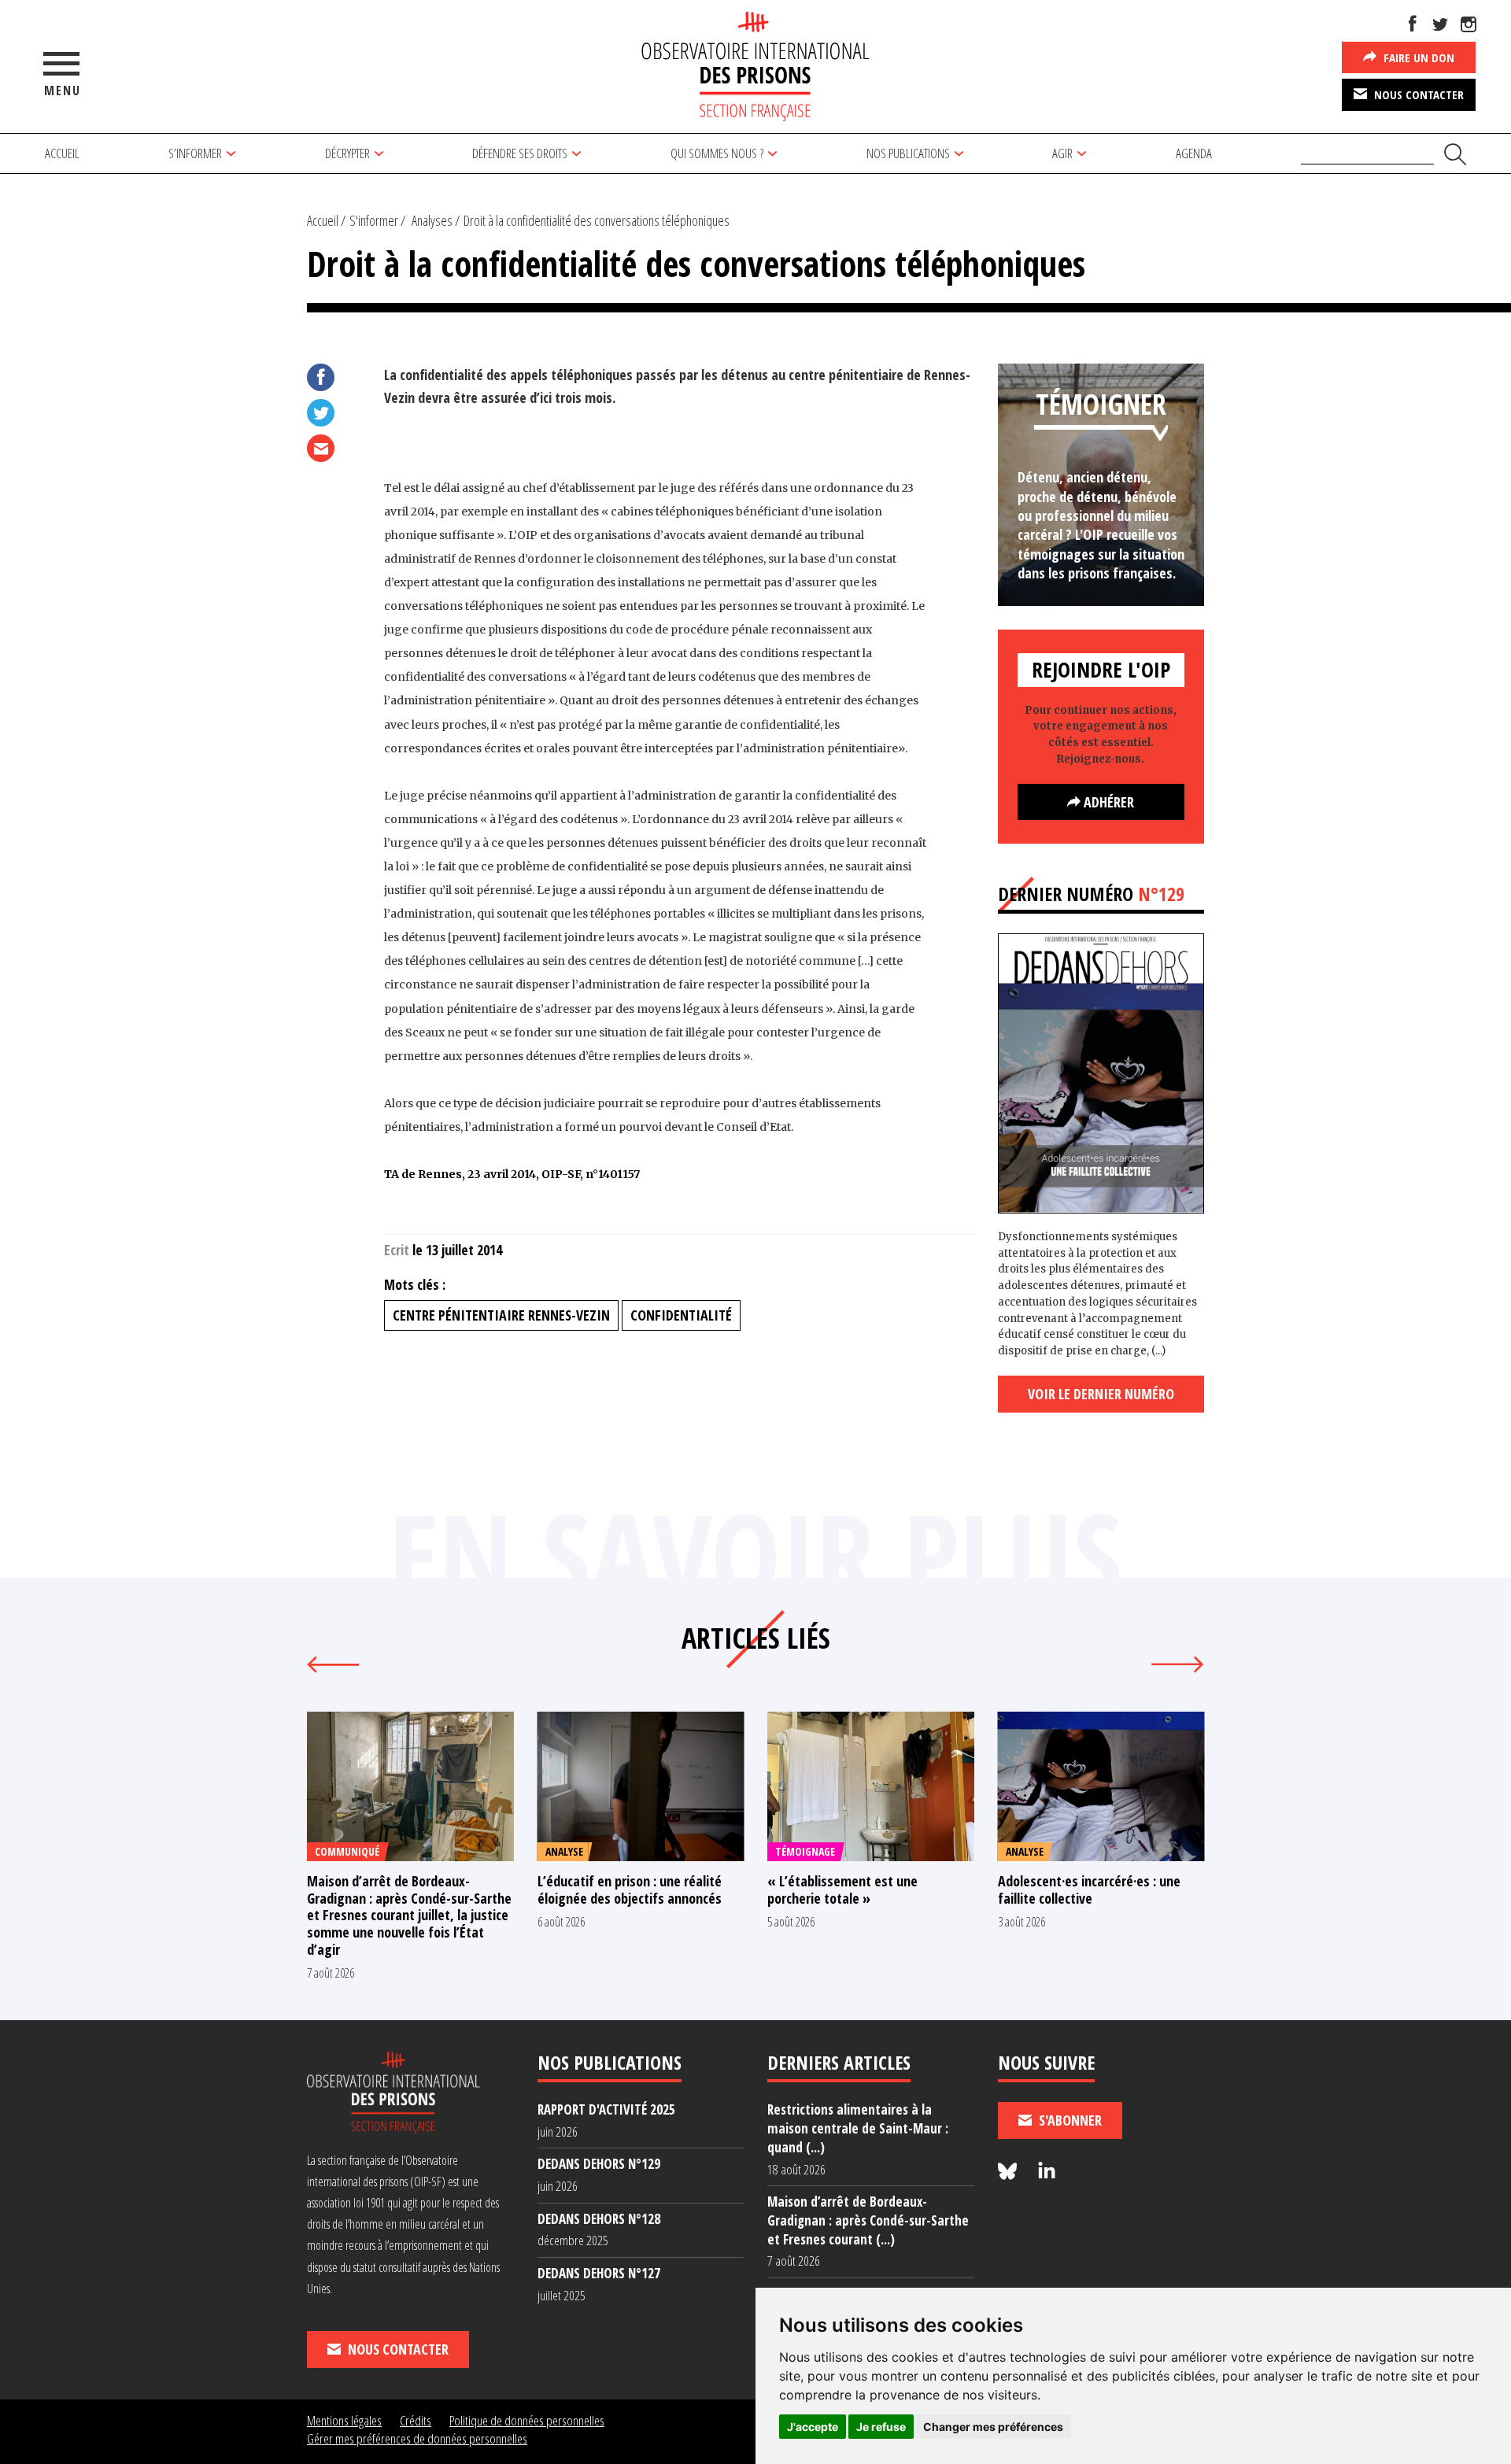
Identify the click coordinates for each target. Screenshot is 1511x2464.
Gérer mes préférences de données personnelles (417, 2438)
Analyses (432, 220)
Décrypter (347, 153)
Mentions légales (344, 2420)
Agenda (1194, 153)
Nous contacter (1417, 94)
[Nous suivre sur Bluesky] (1010, 2172)
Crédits (416, 2420)
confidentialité (681, 1315)
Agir (1062, 153)
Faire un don (1417, 57)
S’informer (195, 153)
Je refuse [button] (881, 2427)
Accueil (62, 153)
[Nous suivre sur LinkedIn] (1047, 2172)
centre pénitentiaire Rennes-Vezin (501, 1315)
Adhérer (1107, 802)
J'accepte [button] (813, 2427)
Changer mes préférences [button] (993, 2427)
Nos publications (908, 153)
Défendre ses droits (520, 153)
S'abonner (1069, 2120)
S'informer (374, 220)
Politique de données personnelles (527, 2420)
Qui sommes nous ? (717, 153)
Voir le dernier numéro (1101, 1394)
